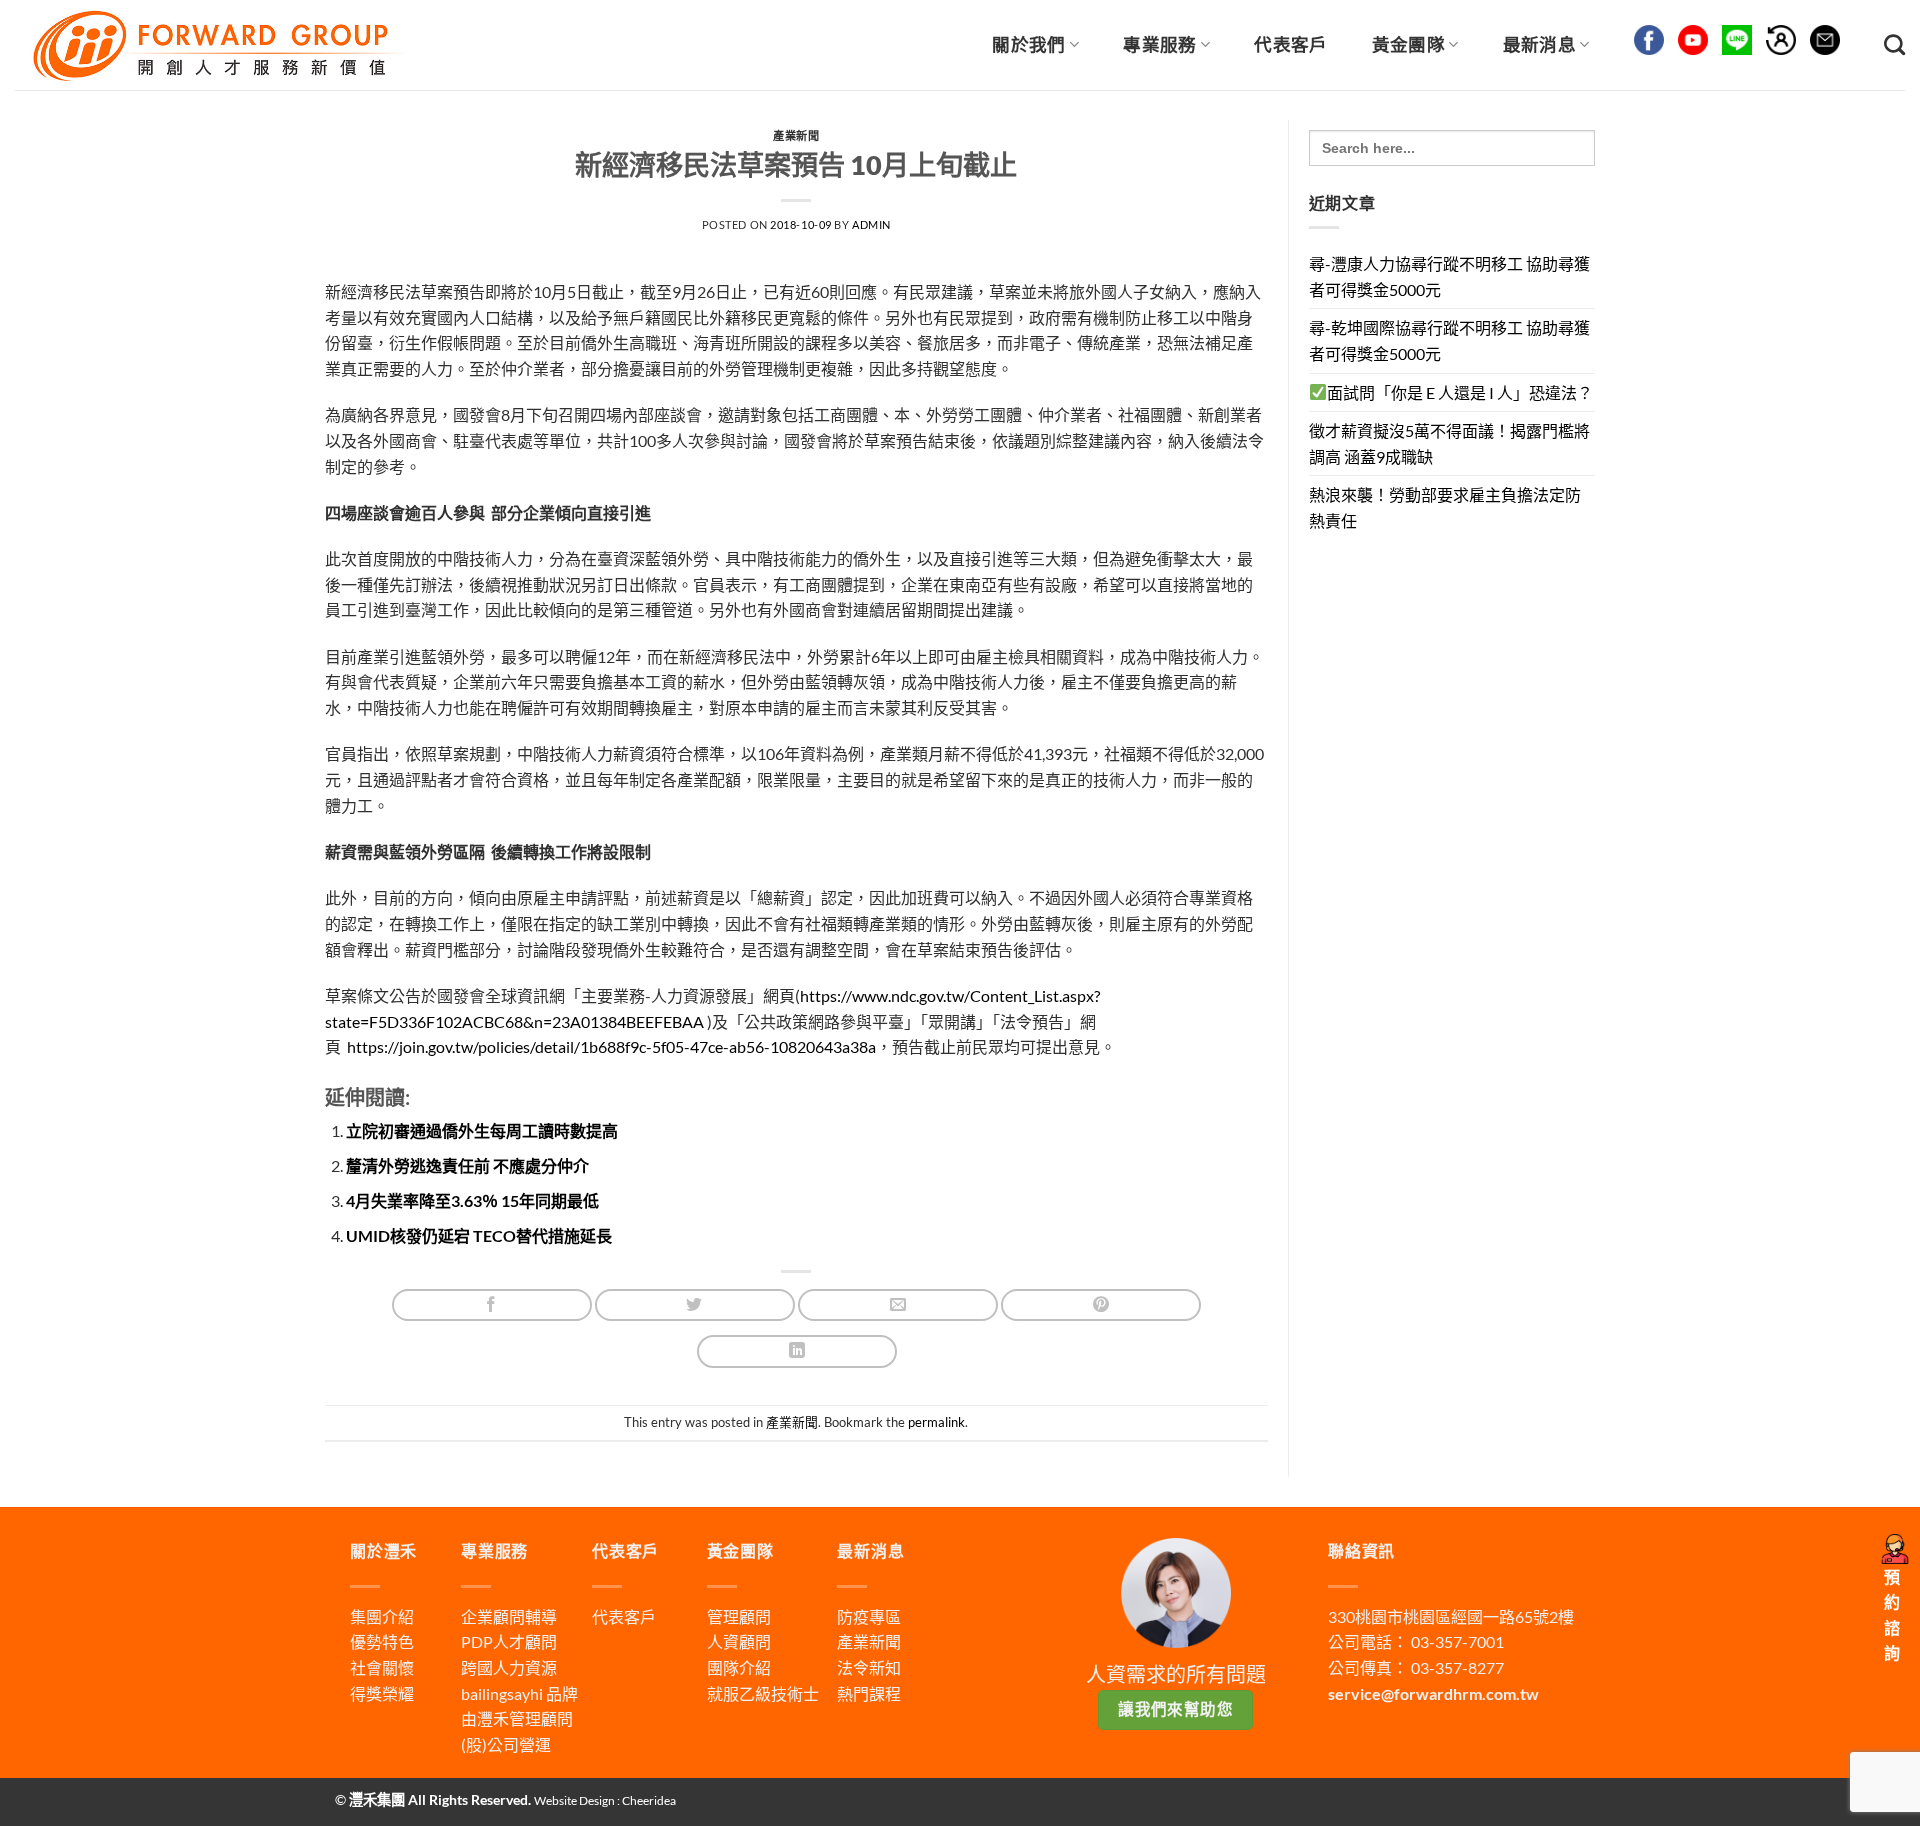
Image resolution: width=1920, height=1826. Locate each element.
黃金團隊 (1408, 44)
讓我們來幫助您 (1175, 1709)
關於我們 (1028, 44)
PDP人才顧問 (509, 1641)
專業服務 (1159, 44)
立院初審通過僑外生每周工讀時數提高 (482, 1130)
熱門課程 (869, 1693)
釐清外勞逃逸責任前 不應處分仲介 (467, 1165)
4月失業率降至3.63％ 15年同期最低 (472, 1200)
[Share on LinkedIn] (797, 1351)
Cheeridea (649, 1800)
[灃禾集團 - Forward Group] (216, 44)
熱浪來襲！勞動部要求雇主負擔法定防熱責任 (1445, 507)
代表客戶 (1290, 44)
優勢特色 (382, 1641)
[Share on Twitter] (695, 1305)
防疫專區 (869, 1616)
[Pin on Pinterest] (1101, 1305)
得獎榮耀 (382, 1693)
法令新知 (869, 1667)
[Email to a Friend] (898, 1305)
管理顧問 (739, 1616)
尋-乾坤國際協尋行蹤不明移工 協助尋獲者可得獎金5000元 (1449, 340)
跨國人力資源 (509, 1667)
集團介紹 (382, 1616)
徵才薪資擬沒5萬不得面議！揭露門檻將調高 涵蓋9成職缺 (1449, 443)
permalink (936, 1422)
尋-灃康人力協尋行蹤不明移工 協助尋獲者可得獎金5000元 (1449, 276)
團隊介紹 (739, 1667)
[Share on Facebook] (492, 1305)
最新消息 (1539, 44)
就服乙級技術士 (763, 1693)
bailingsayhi (502, 1693)
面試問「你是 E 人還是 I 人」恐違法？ (1460, 392)
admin (871, 224)
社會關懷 (382, 1667)
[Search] (1894, 44)
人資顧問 (739, 1641)
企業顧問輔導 (509, 1616)
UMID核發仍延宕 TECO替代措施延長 (479, 1235)
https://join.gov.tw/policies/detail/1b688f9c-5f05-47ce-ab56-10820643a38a (611, 1046)
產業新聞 (796, 135)
